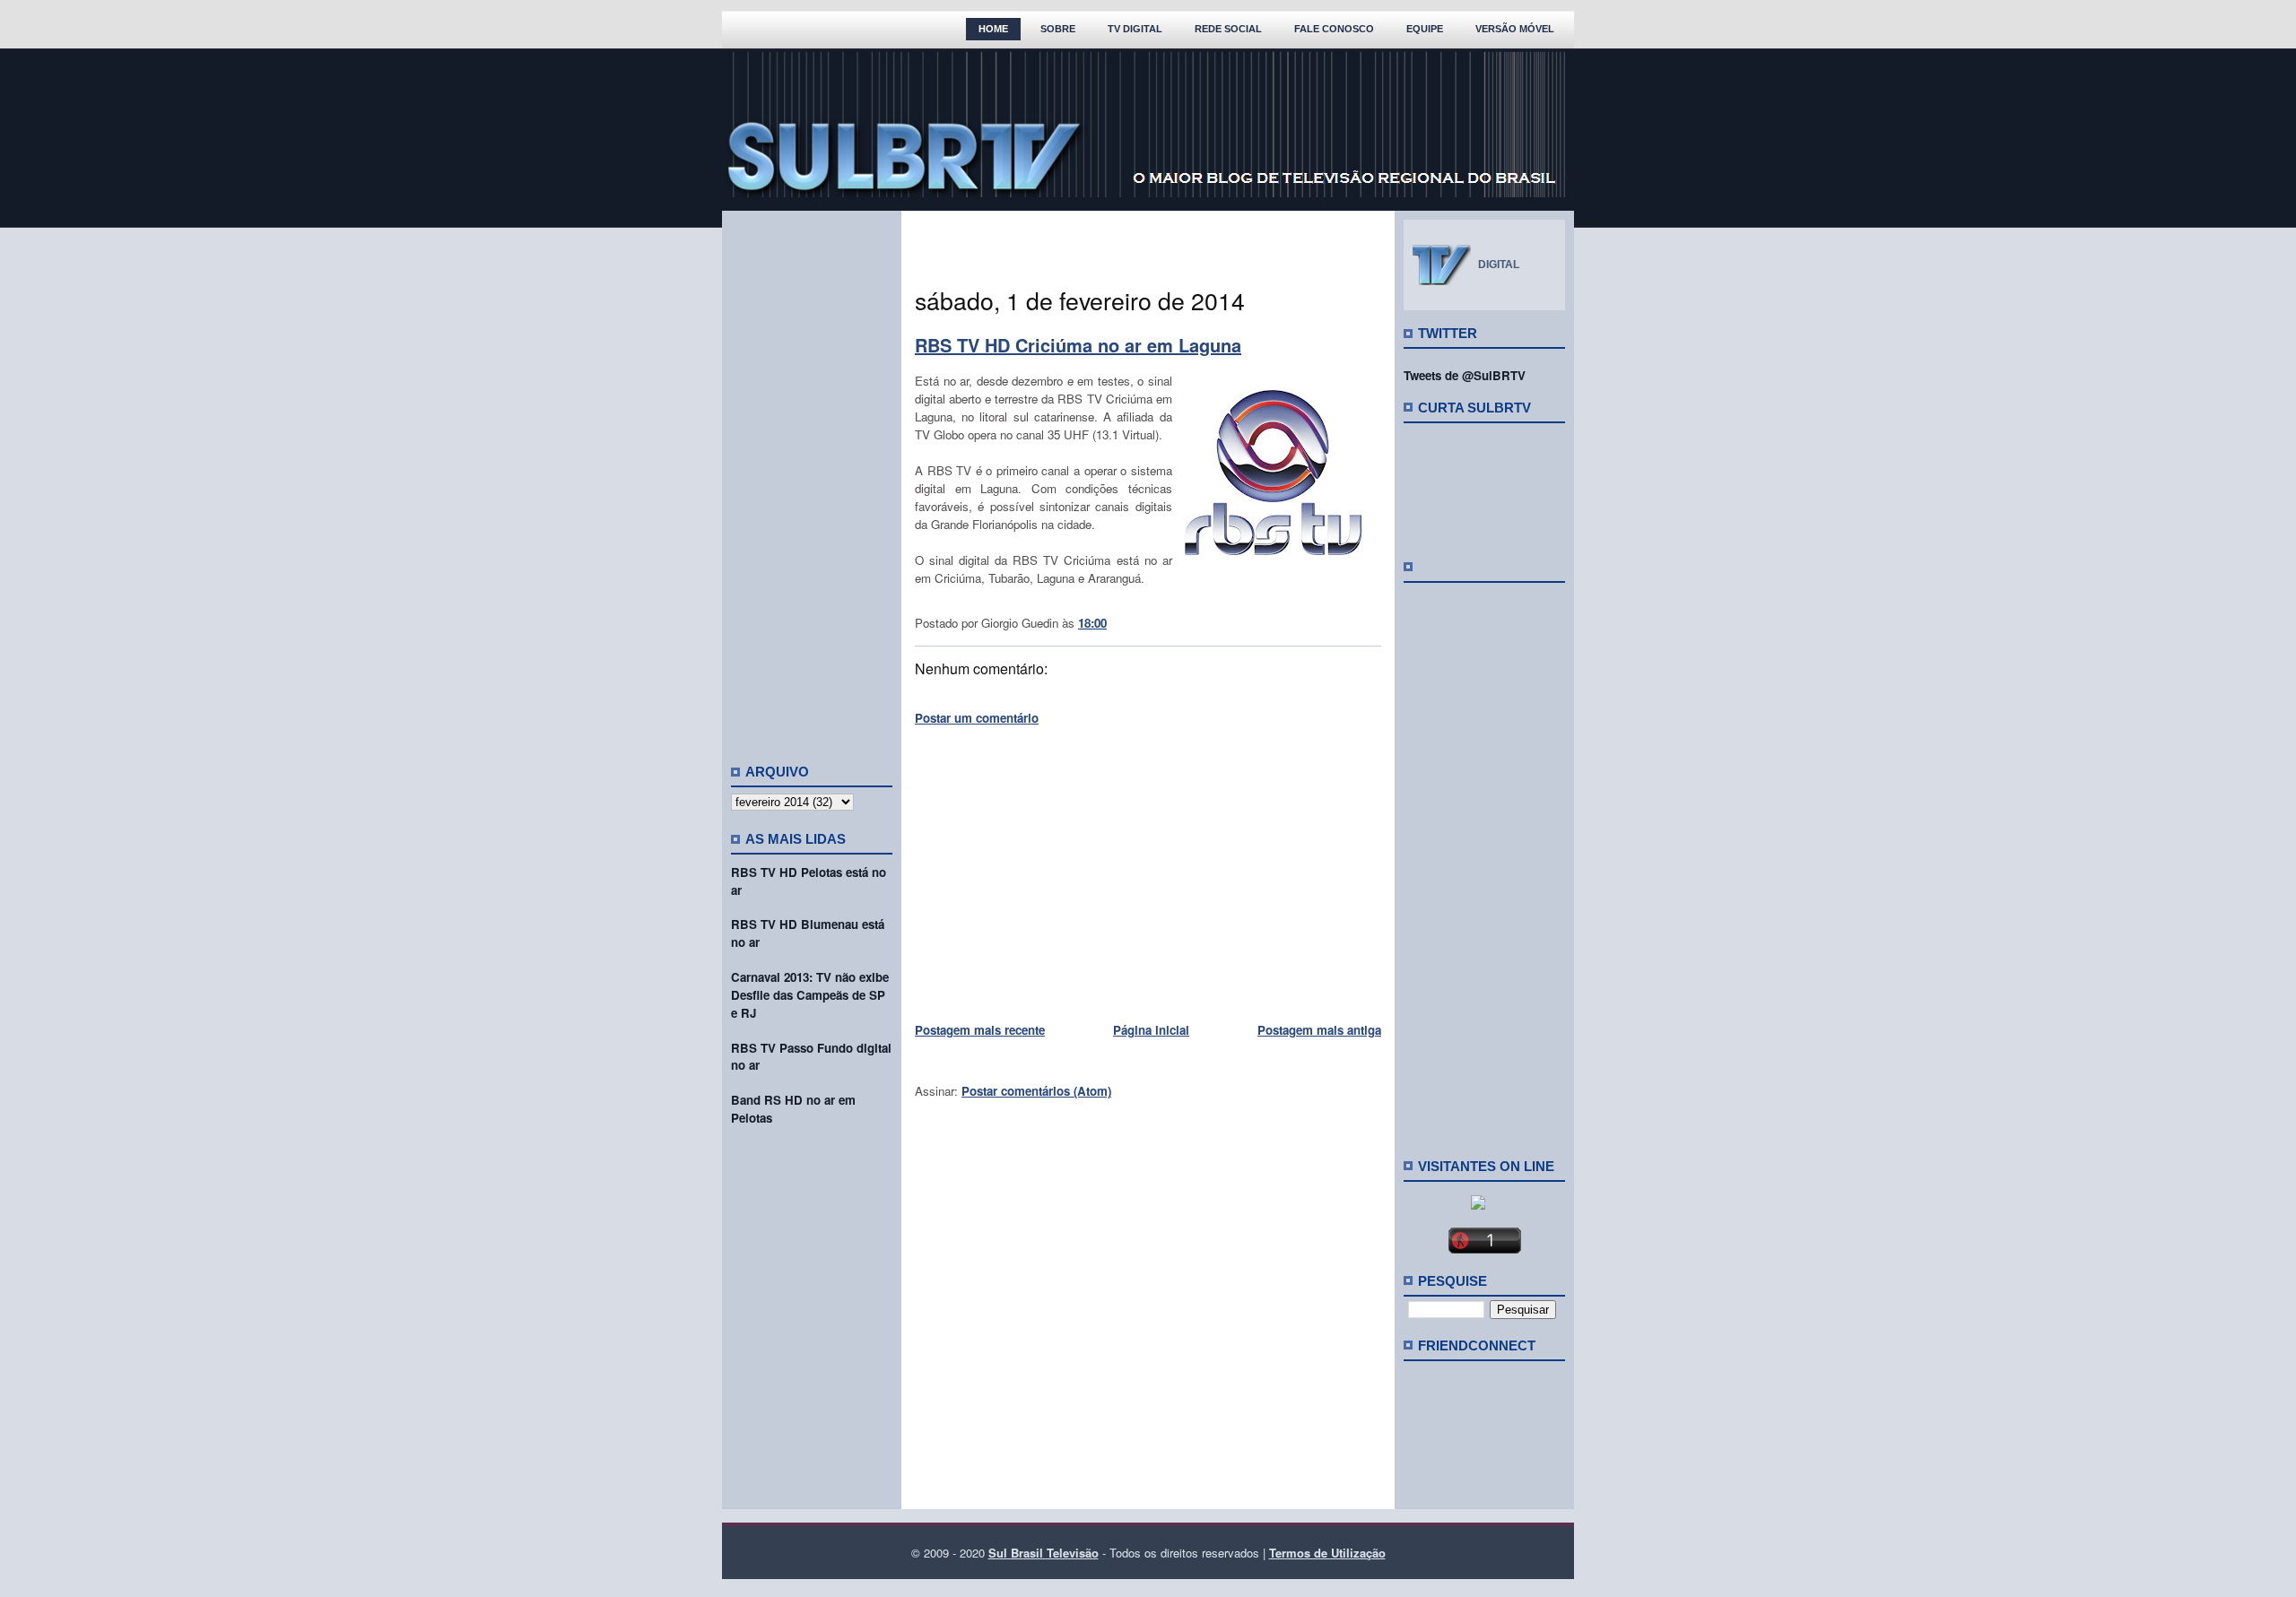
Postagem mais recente (980, 1030)
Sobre (1058, 29)
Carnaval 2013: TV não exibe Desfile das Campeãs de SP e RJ (810, 995)
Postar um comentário (977, 718)
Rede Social (1228, 29)
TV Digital (1135, 29)
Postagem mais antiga (1319, 1030)
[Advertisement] (812, 480)
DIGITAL (1499, 265)
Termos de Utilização (1327, 1553)
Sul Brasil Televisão (1044, 1553)
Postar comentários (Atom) (1036, 1091)
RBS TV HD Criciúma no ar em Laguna (1078, 345)
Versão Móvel (1515, 29)
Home (993, 29)
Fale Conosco (1334, 29)
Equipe (1425, 29)
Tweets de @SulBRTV (1465, 375)
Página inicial (1151, 1030)
